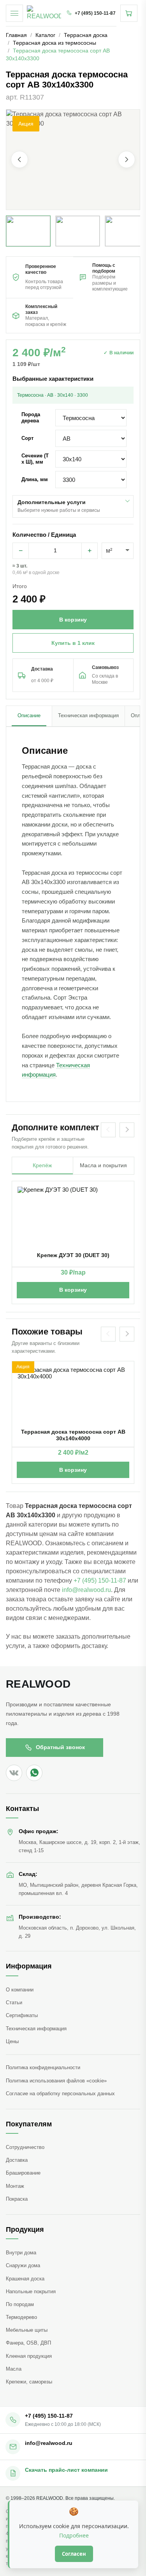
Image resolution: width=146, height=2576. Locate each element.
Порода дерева (31, 418)
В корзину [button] (73, 620)
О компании (20, 1990)
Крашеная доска (25, 2279)
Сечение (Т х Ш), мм (35, 459)
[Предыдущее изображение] (19, 160)
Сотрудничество (25, 2147)
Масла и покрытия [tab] (103, 1165)
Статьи (14, 2002)
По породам (20, 2304)
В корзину (73, 1290)
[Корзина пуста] (129, 13)
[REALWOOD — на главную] (44, 13)
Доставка (17, 2160)
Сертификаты (22, 2015)
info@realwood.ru (86, 1590)
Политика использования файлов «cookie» (56, 2081)
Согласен (74, 2554)
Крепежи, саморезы (29, 2382)
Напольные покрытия (31, 2291)
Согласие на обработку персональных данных (60, 2094)
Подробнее (74, 2535)
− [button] (21, 551)
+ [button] (90, 551)
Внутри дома (21, 2253)
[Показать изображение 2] (78, 231)
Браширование (23, 2173)
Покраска (17, 2199)
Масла (14, 2369)
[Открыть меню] (14, 13)
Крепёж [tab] (42, 1165)
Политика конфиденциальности (43, 2067)
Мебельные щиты (27, 2330)
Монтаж (15, 2186)
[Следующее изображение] (127, 160)
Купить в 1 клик (73, 643)
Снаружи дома (23, 2265)
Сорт (27, 438)
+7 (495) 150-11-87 (100, 1580)
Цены (12, 2041)
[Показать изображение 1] (28, 231)
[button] (73, 160)
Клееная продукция (29, 2356)
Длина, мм (35, 479)
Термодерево (21, 2317)
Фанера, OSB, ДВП (28, 2343)
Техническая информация (36, 2029)
